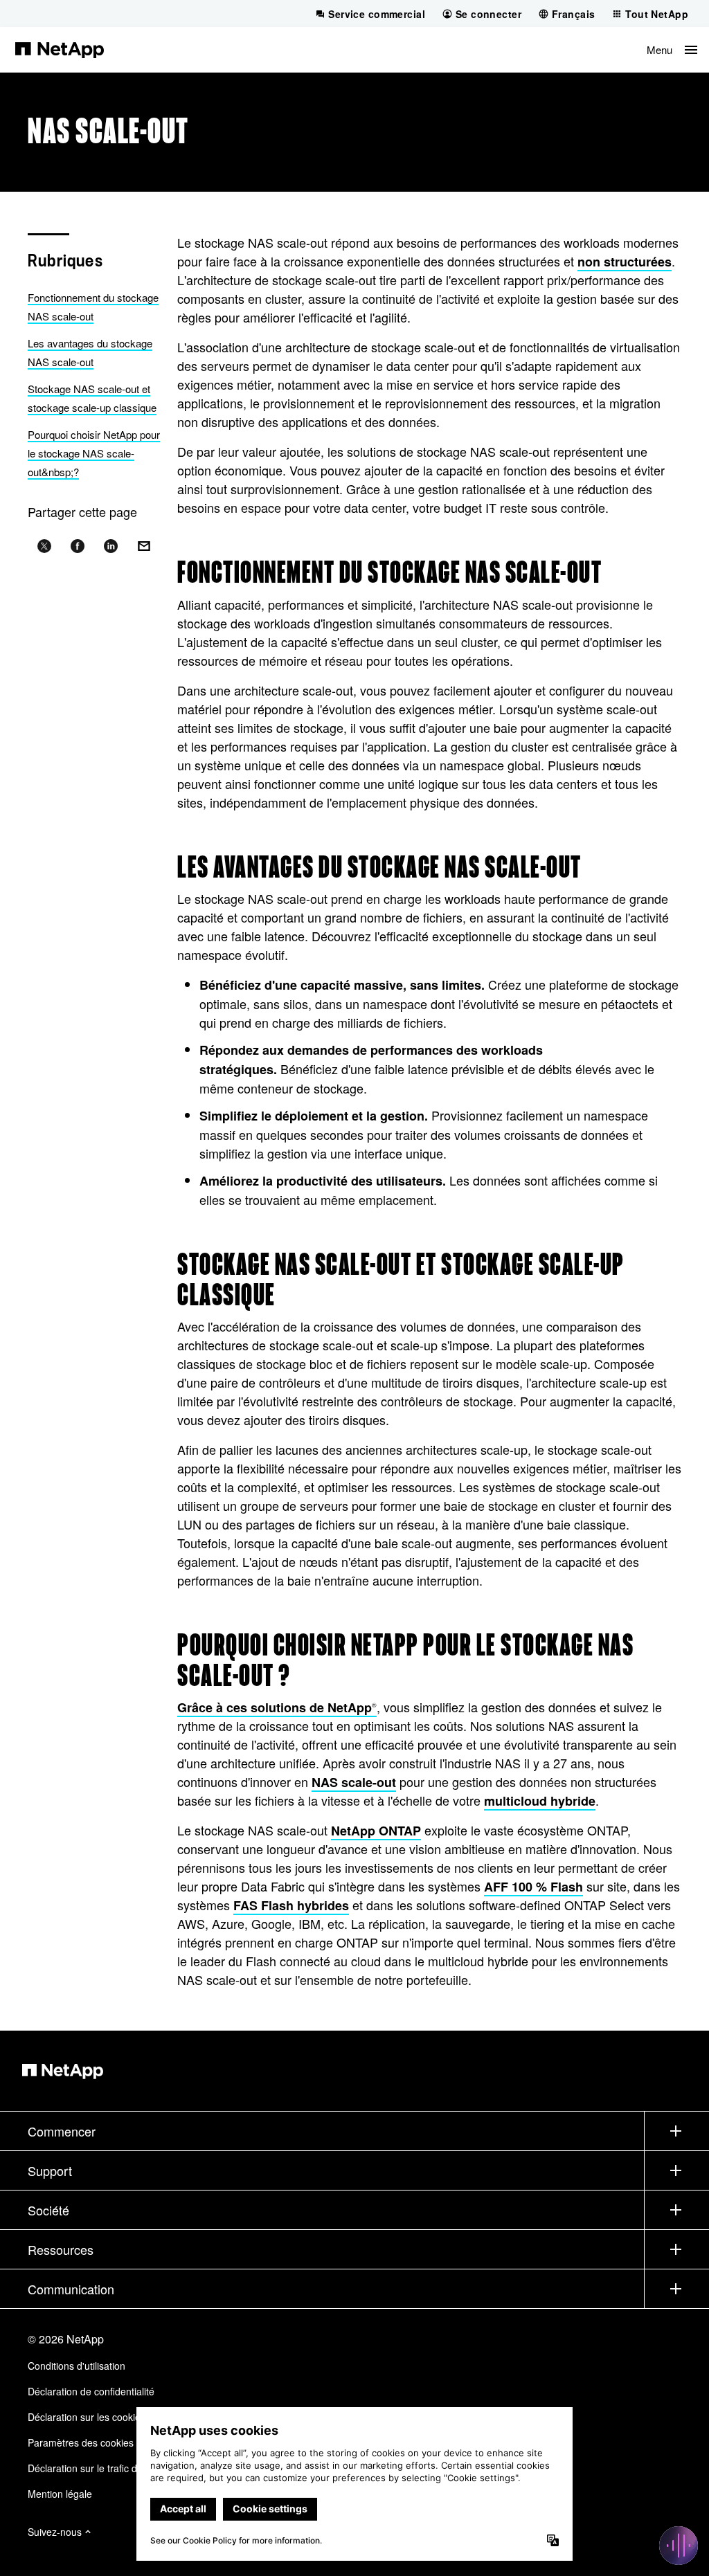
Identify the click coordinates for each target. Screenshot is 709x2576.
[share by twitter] (44, 547)
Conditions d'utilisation (77, 2366)
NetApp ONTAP (376, 1831)
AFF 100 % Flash (533, 1887)
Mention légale (60, 2494)
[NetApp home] (60, 49)
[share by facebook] (78, 547)
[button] (672, 49)
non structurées (625, 262)
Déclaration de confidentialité (91, 2391)
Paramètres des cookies (81, 2442)
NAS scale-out (354, 1782)
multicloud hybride (540, 1801)
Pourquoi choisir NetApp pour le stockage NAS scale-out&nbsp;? (94, 453)
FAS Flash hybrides (291, 1905)
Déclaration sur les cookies (87, 2417)
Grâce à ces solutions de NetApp (277, 1707)
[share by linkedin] (111, 547)
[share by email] (144, 547)
